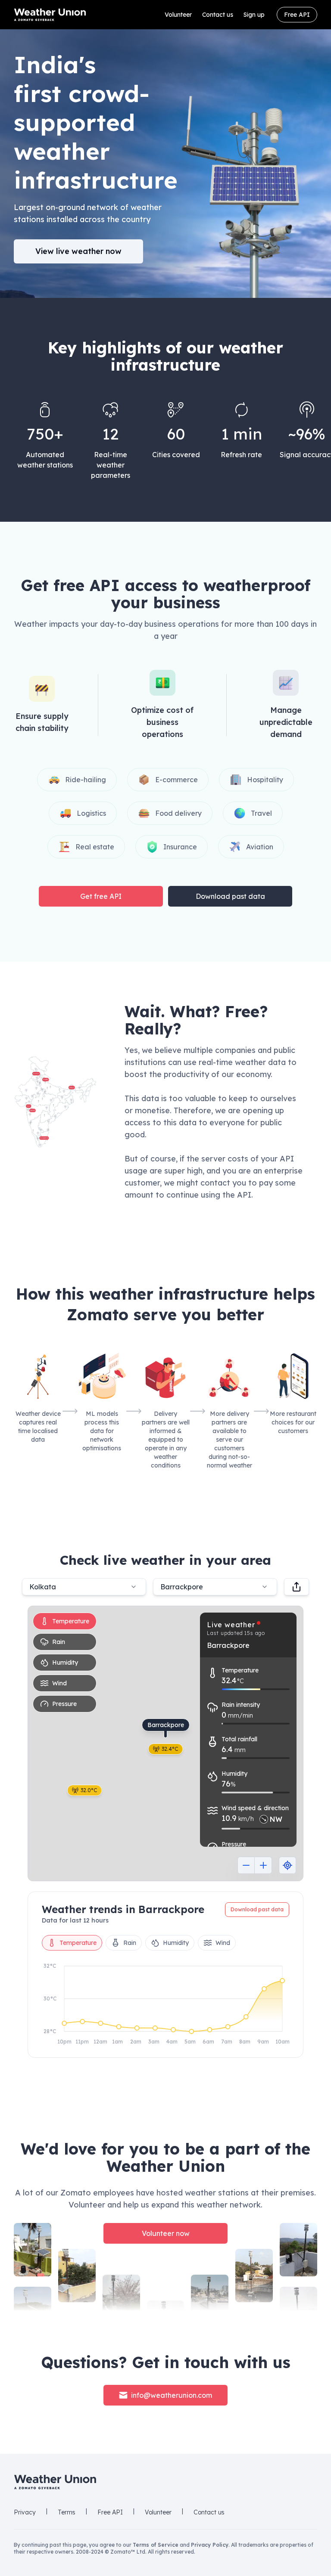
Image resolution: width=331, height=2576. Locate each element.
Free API (297, 15)
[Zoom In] (263, 1865)
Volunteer (178, 15)
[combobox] (215, 1587)
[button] (55, 1102)
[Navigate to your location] (287, 1865)
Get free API (101, 896)
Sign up (254, 15)
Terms (67, 2512)
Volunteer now (166, 2233)
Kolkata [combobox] (43, 1587)
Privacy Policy (210, 2545)
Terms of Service (156, 2545)
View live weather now (78, 251)
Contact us (218, 15)
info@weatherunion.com (172, 2395)
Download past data (230, 896)
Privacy (25, 2512)
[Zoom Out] (246, 1865)
